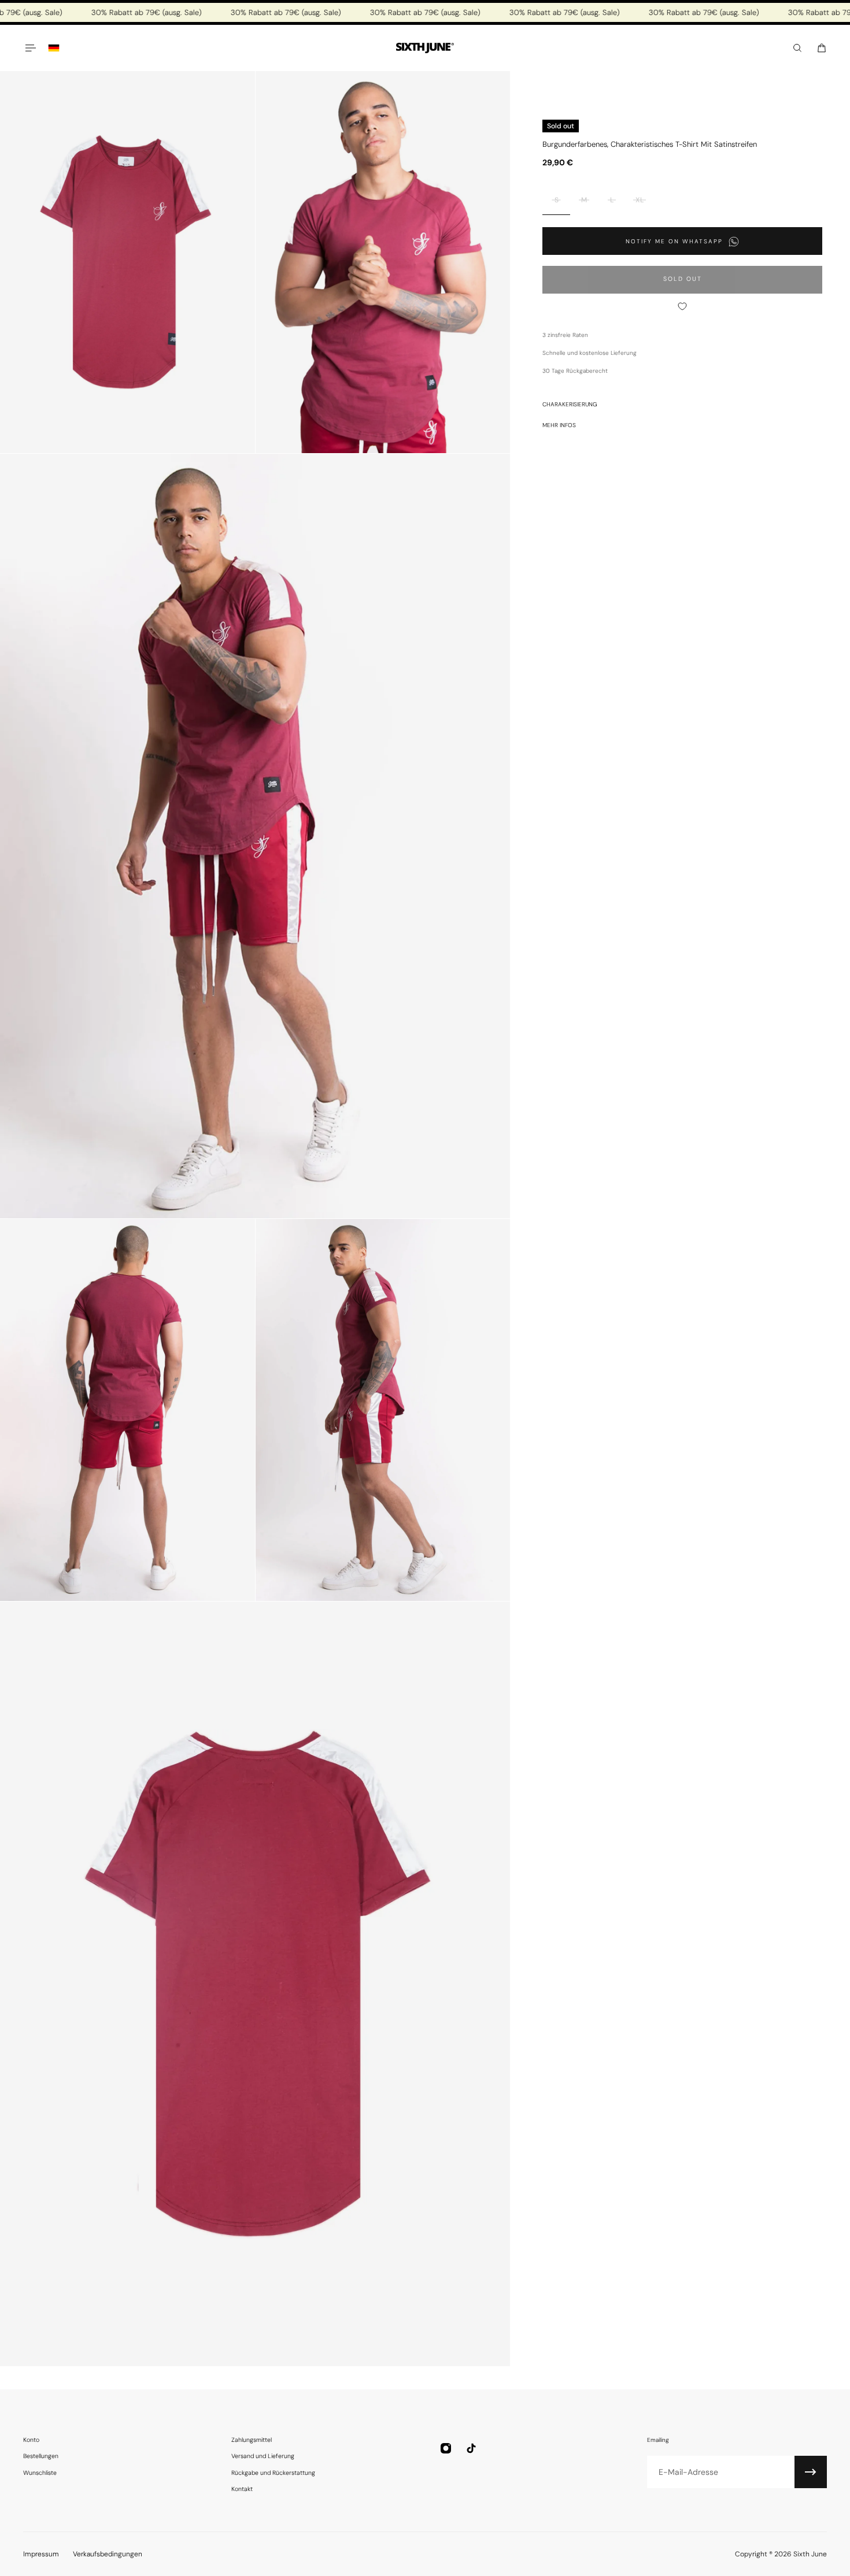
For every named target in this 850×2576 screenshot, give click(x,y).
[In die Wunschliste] (682, 306)
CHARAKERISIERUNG (570, 404)
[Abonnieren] (811, 2472)
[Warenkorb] (822, 48)
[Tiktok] (471, 2448)
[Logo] (425, 48)
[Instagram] (446, 2448)
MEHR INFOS (559, 425)
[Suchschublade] (797, 48)
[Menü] (30, 48)
